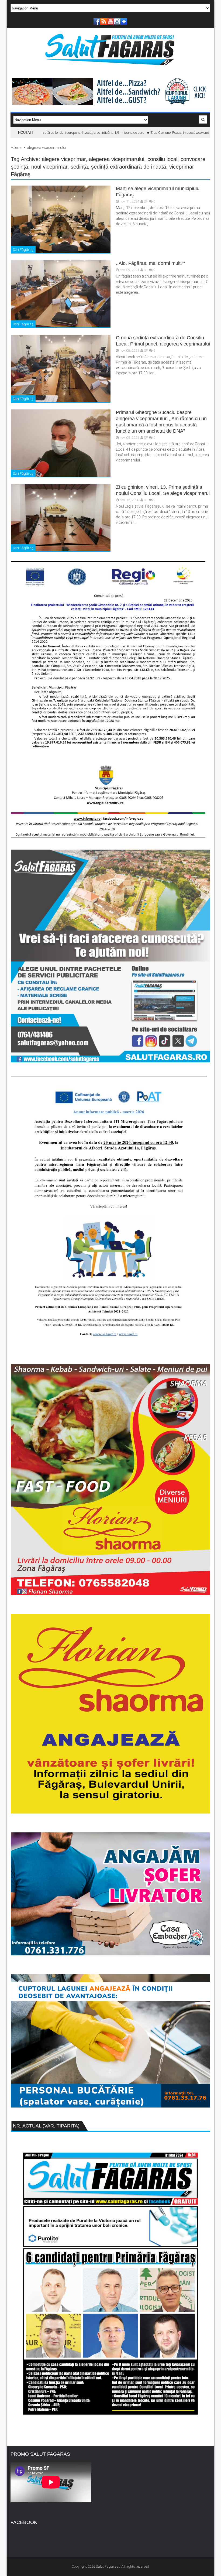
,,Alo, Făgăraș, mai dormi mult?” (150, 263)
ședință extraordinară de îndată (129, 167)
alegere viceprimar (64, 159)
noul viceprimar (49, 167)
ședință (79, 167)
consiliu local (162, 159)
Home (16, 148)
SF (146, 201)
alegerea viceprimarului (117, 159)
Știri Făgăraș (23, 250)
